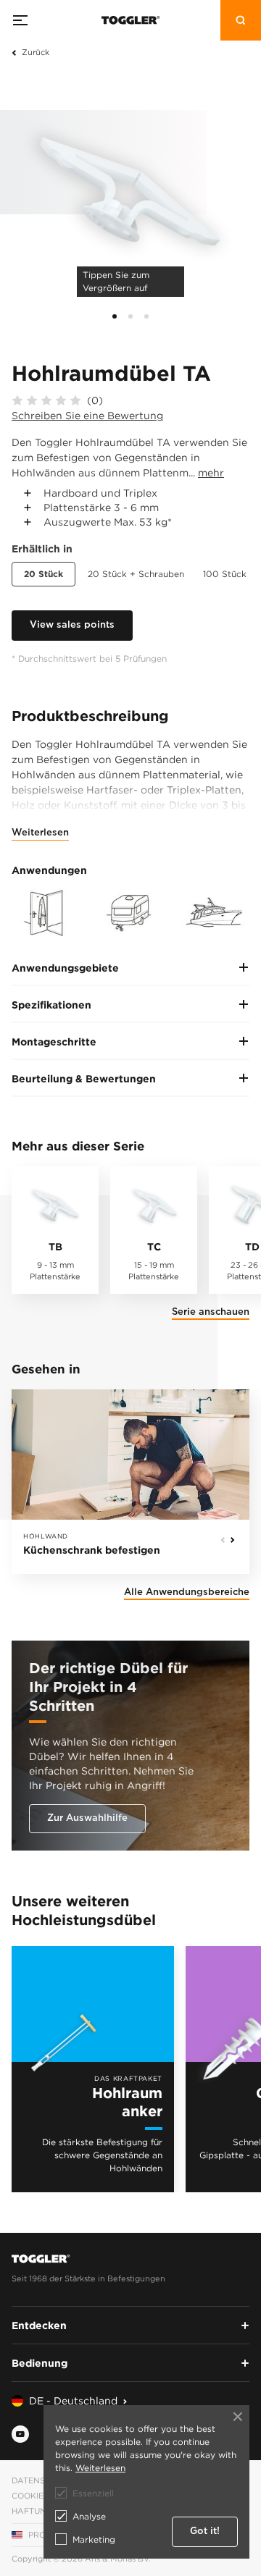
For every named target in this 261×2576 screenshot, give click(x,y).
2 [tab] (130, 316)
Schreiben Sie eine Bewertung (87, 415)
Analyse (89, 2516)
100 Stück (225, 574)
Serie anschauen (211, 1312)
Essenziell (93, 2493)
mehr (211, 472)
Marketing (94, 2539)
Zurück (36, 52)
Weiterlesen (40, 833)
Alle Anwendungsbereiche (187, 1592)
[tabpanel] (130, 188)
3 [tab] (146, 316)
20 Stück (43, 574)
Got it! (205, 2531)
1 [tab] (115, 316)
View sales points (72, 625)
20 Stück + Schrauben (136, 574)
